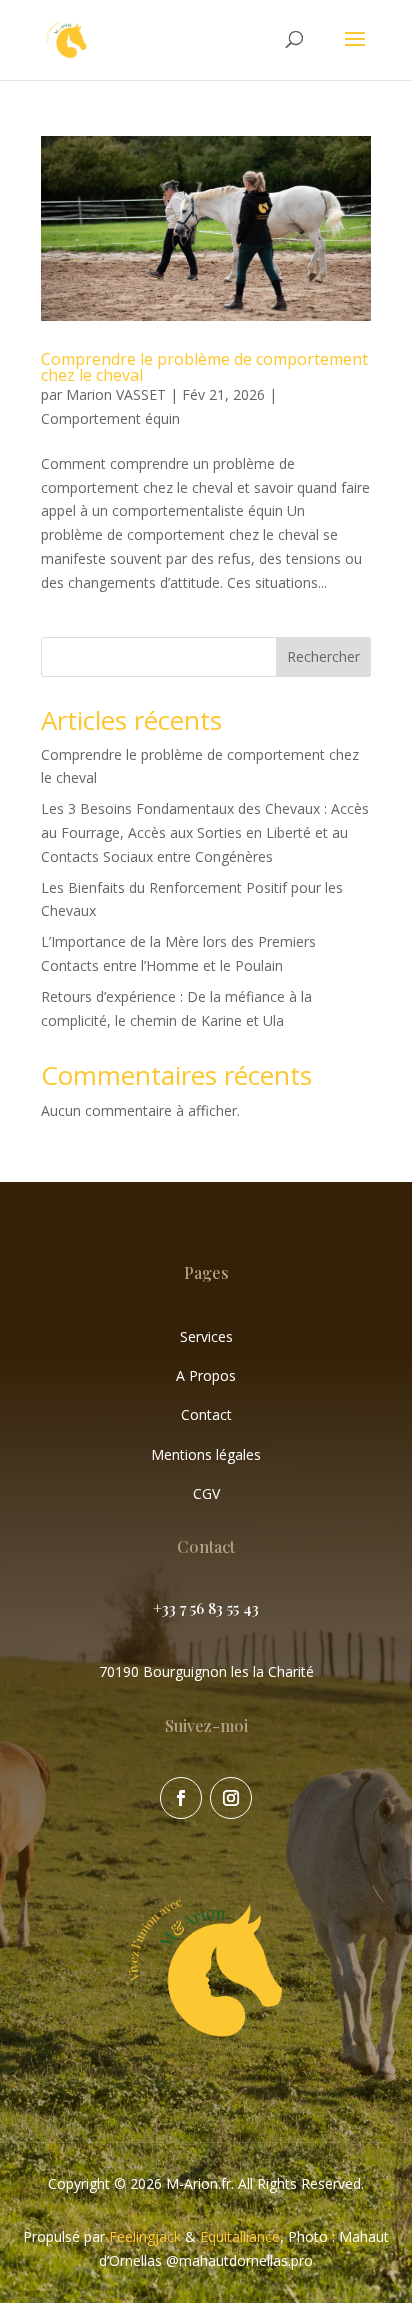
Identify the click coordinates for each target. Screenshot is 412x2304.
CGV (206, 1493)
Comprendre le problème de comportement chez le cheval (204, 367)
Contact (206, 1414)
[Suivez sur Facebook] (181, 1798)
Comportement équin (110, 418)
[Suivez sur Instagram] (231, 1798)
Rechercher (323, 656)
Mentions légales (206, 1454)
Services (206, 1336)
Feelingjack (145, 2236)
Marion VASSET (116, 394)
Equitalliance (240, 2236)
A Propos (206, 1375)
